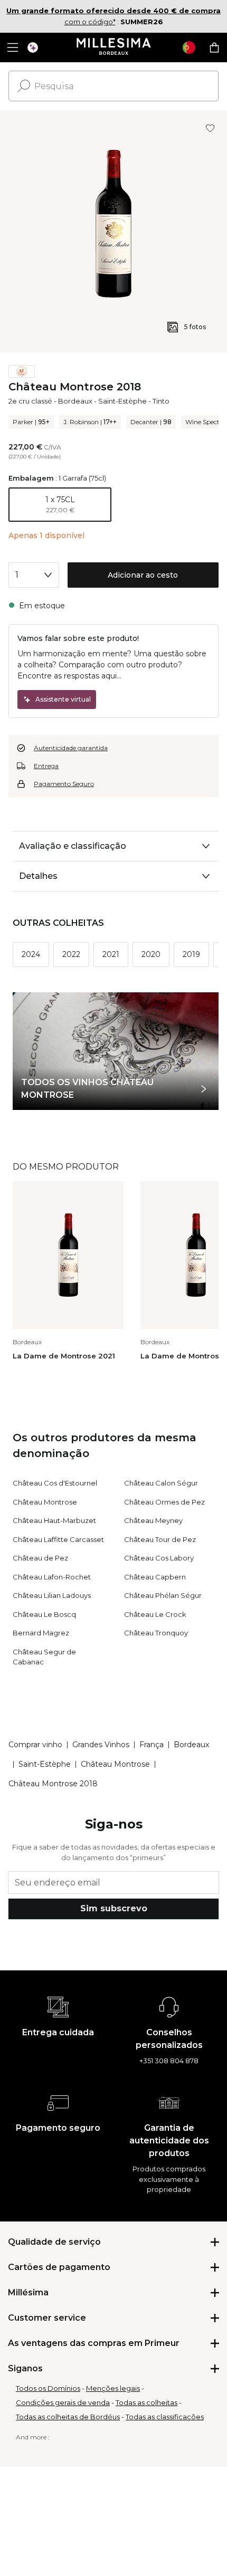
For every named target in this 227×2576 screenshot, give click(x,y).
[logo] (114, 47)
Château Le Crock (155, 1614)
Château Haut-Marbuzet (54, 1520)
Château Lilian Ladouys (52, 1595)
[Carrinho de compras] (214, 47)
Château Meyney (153, 1520)
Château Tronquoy (156, 1633)
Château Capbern (155, 1577)
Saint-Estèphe (122, 401)
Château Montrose (45, 1502)
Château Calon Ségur (161, 1483)
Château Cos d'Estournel (55, 1483)
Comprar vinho (35, 1745)
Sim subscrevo (114, 1908)
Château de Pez (40, 1558)
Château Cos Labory (159, 1558)
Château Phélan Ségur (163, 1595)
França (152, 1745)
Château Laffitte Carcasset (58, 1539)
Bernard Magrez (41, 1633)
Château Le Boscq (44, 1614)
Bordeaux (75, 401)
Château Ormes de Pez (164, 1502)
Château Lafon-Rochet (52, 1577)
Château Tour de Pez (160, 1539)
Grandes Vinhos (101, 1745)
